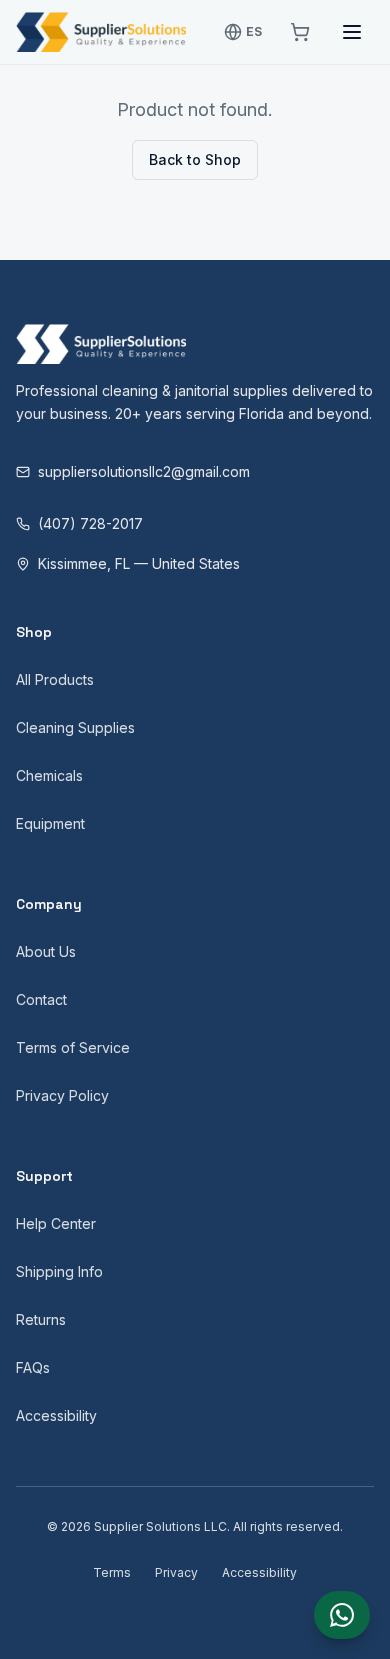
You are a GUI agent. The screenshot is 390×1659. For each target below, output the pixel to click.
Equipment (50, 823)
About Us (46, 951)
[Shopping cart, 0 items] (300, 32)
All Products (55, 679)
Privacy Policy (62, 1095)
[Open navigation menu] (352, 32)
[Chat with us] (342, 1615)
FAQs (33, 1367)
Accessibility (56, 1415)
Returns (41, 1319)
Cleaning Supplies (75, 727)
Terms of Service (73, 1047)
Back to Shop (195, 159)
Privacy (176, 1572)
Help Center (56, 1223)
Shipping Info (59, 1271)
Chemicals (49, 775)
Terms (112, 1572)
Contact (41, 999)
